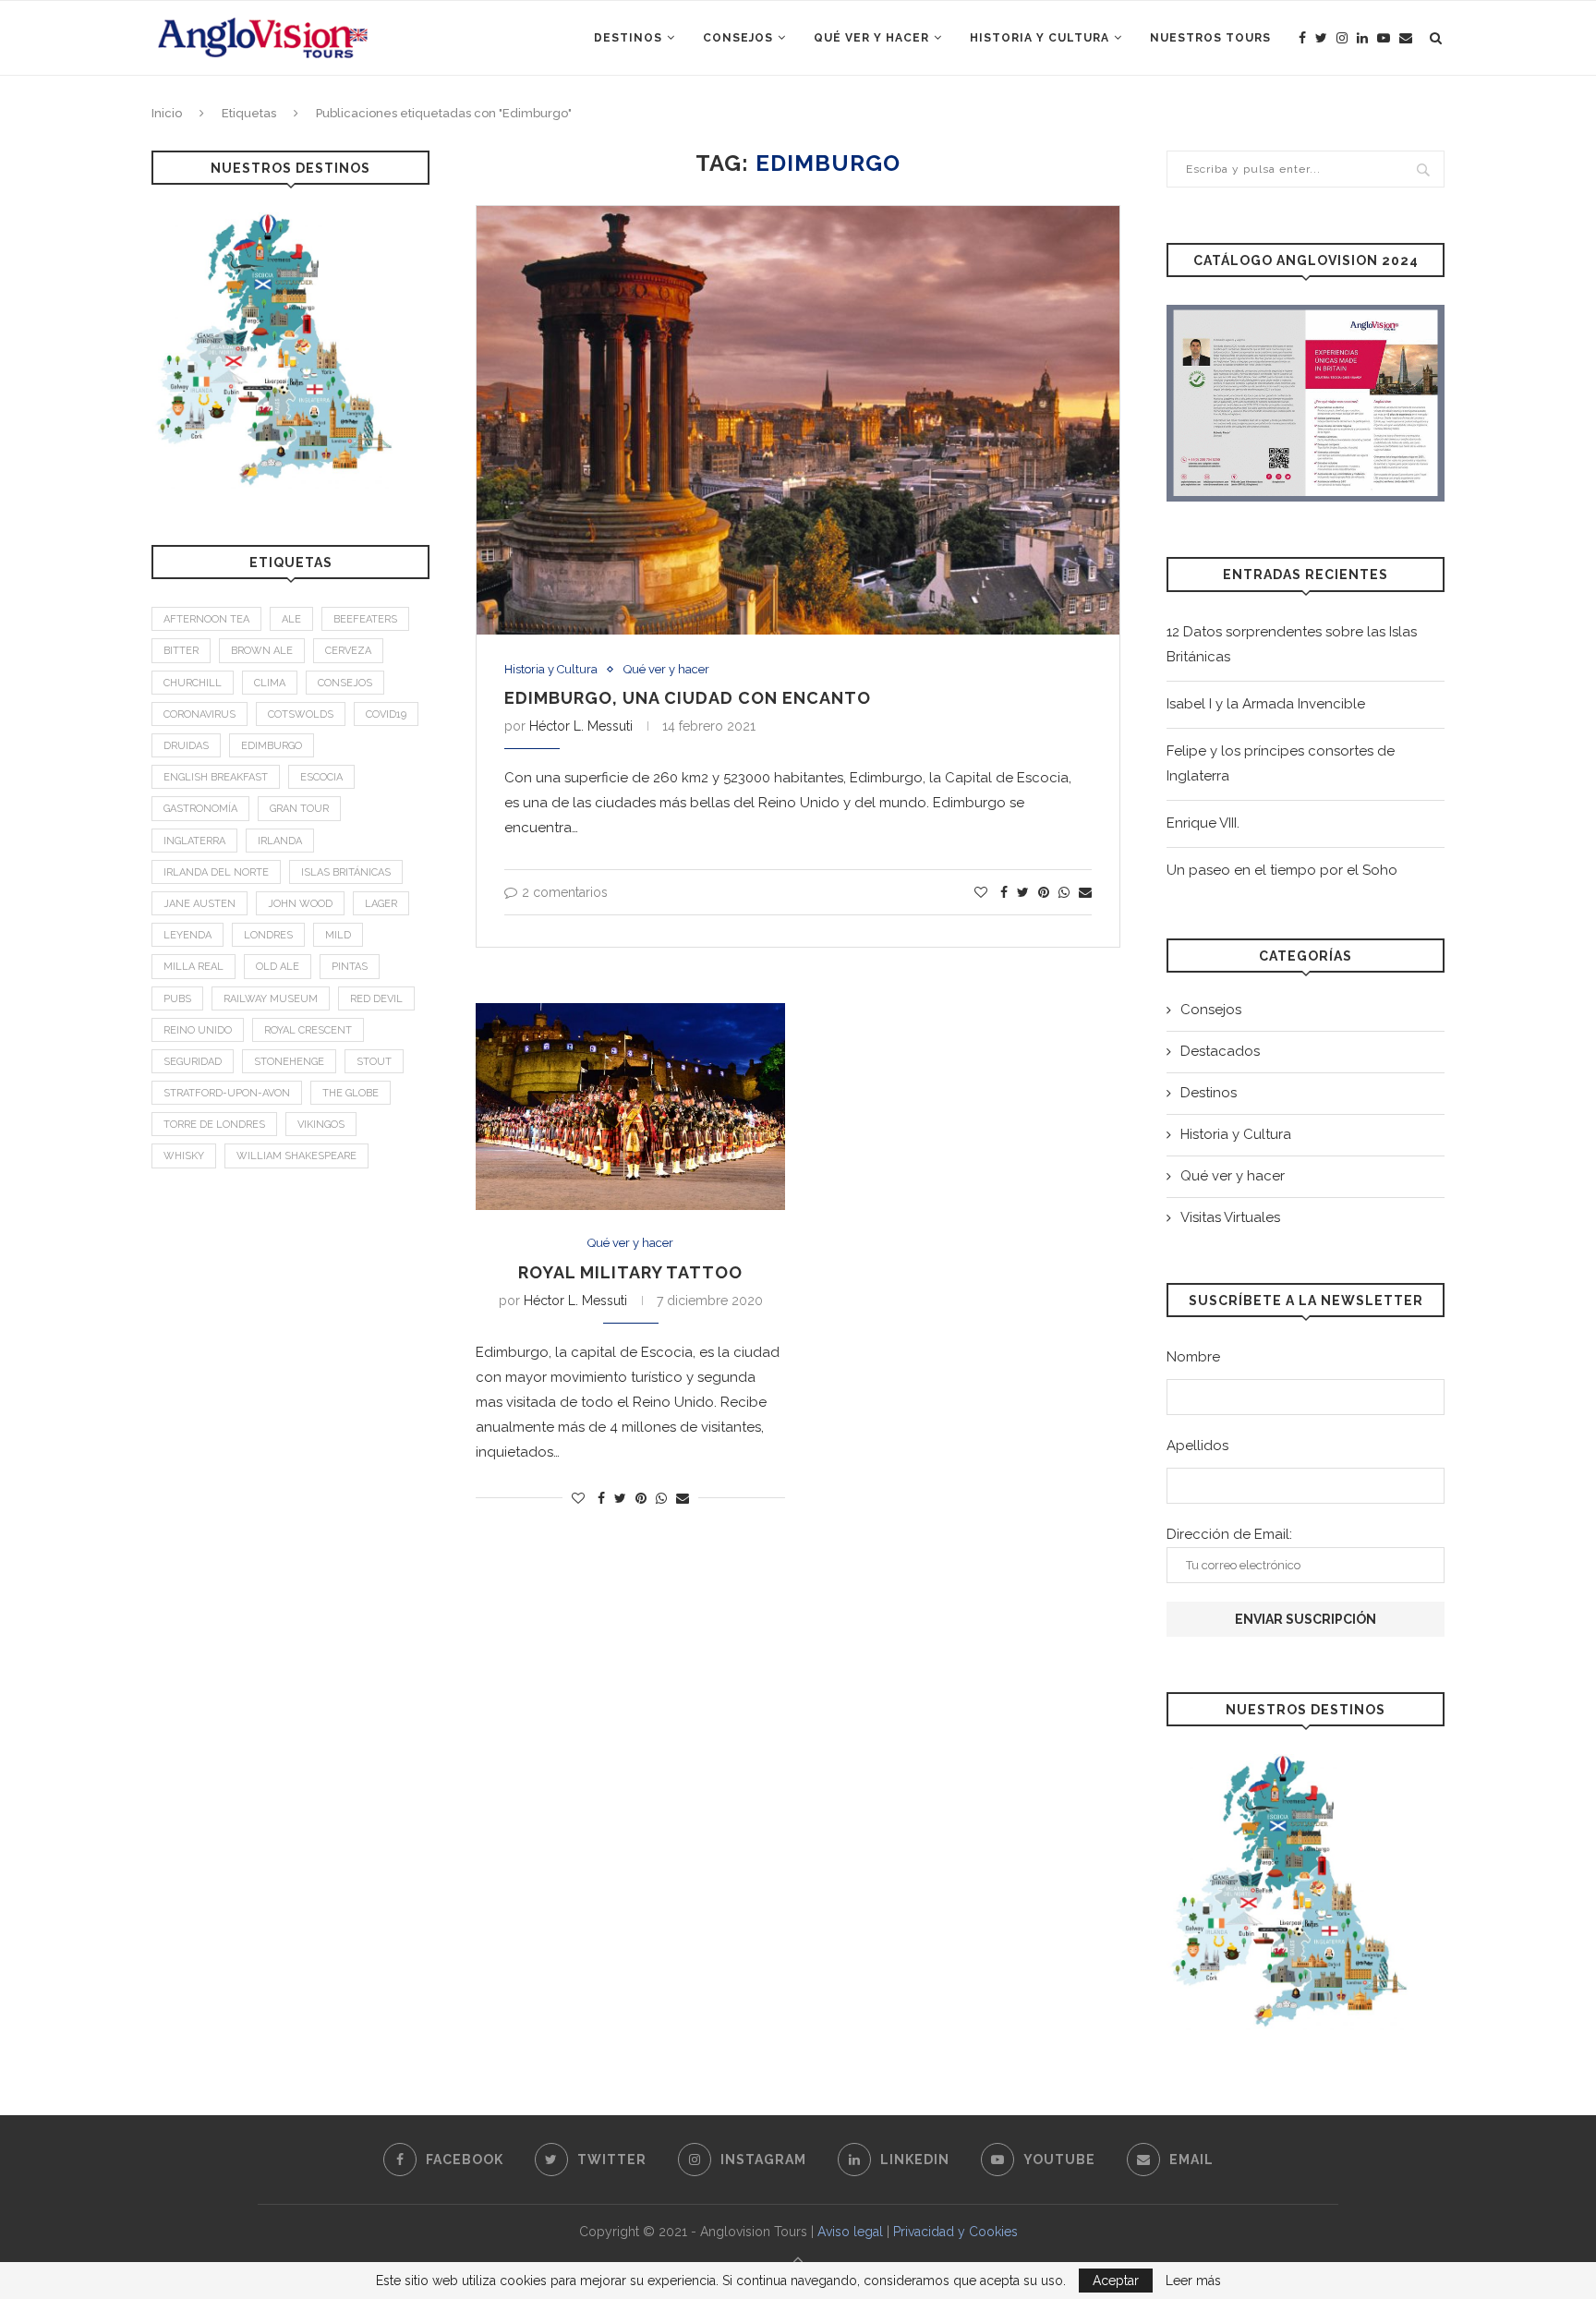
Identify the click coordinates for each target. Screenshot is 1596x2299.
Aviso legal (850, 2232)
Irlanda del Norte (216, 872)
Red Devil (376, 999)
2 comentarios (565, 892)
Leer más (1193, 2281)
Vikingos (321, 1125)
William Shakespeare (296, 1156)
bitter (181, 651)
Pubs (177, 999)
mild (338, 935)
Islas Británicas (346, 872)
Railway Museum (271, 999)
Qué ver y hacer (871, 38)
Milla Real (193, 967)
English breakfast (216, 777)
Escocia (321, 777)
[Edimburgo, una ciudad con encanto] (798, 420)
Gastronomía (200, 809)
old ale (278, 967)
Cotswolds (301, 714)
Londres (268, 935)
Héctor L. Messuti (581, 726)
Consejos (738, 38)
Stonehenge (289, 1062)
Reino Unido (198, 1030)
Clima (270, 683)
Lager (381, 904)
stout (374, 1062)
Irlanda (280, 841)
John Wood (300, 904)
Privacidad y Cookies (955, 2232)
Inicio (167, 113)
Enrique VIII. (1203, 823)
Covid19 (386, 714)
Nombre (1193, 1357)
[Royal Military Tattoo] (630, 1107)
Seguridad (193, 1062)
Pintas (350, 967)
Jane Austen (199, 904)
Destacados (1220, 1051)
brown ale (262, 651)
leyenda (187, 935)
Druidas (186, 746)
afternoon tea (206, 619)
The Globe (351, 1093)
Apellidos (1197, 1446)
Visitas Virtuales (1230, 1217)
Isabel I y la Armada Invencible (1266, 704)
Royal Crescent (308, 1030)
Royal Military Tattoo (630, 1272)
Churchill (193, 683)
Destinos (628, 38)
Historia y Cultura (1040, 38)
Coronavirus (199, 714)
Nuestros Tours (1210, 38)
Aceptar (1116, 2281)
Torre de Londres (214, 1125)
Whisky (184, 1156)
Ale (291, 619)
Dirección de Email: (1229, 1534)
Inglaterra (194, 841)
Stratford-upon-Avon (227, 1093)
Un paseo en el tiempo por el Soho (1282, 870)
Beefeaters (365, 619)
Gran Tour (299, 809)
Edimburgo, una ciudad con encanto (688, 698)
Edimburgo (272, 746)
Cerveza (348, 651)
